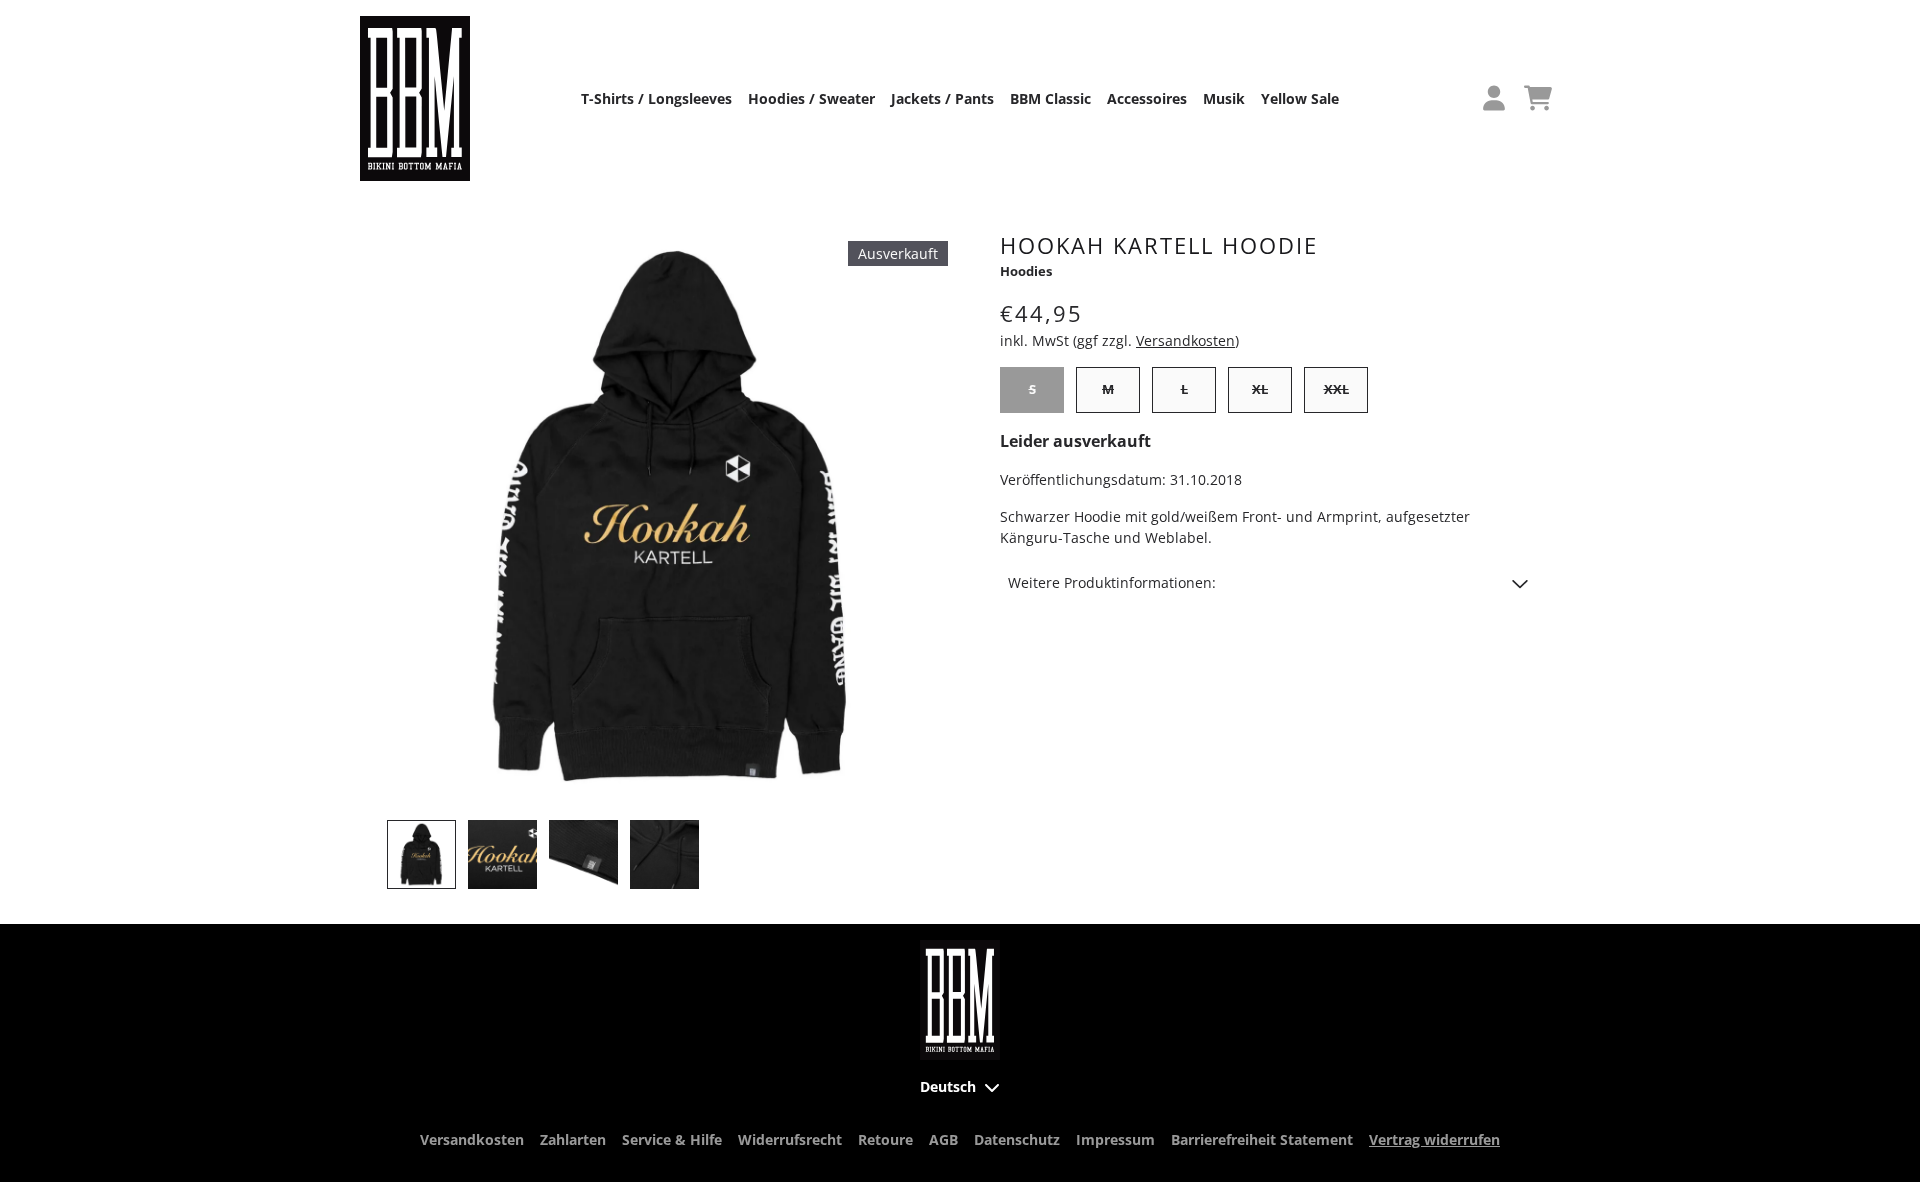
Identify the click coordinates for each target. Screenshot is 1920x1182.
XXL (1336, 389)
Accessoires (1147, 98)
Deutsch (948, 1086)
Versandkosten (1185, 340)
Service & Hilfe (672, 1139)
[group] (421, 854)
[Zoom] (672, 517)
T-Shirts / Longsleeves (656, 98)
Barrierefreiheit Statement (1262, 1139)
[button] (1268, 582)
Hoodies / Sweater (811, 98)
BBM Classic (1050, 98)
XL (1260, 389)
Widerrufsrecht (790, 1139)
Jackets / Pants (942, 98)
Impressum (1115, 1139)
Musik (1224, 98)
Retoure (885, 1139)
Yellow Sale (1300, 98)
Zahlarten (573, 1139)
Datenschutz (1017, 1139)
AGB (943, 1139)
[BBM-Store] (415, 98)
